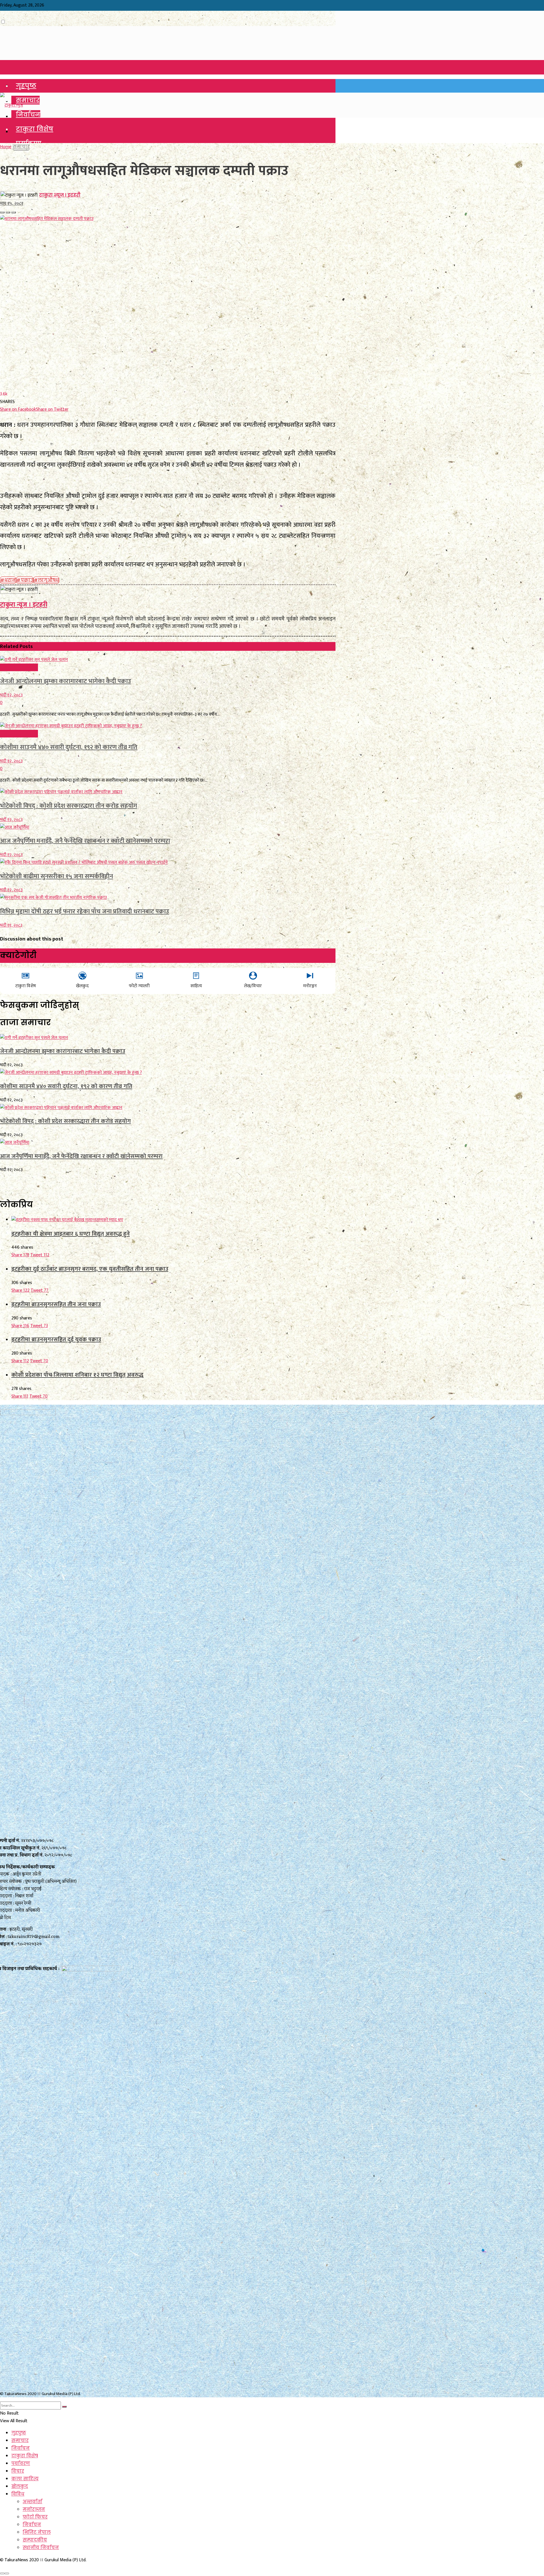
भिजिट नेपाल (37, 2532)
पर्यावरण (21, 2463)
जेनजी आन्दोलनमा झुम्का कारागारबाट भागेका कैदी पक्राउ (66, 681)
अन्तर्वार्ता (32, 2502)
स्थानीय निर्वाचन (41, 2548)
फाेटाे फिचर (35, 2517)
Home (6, 147)
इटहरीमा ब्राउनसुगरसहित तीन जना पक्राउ (56, 1304)
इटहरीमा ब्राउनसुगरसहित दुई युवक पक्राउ (56, 1339)
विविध (18, 2494)
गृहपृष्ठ (26, 86)
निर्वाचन (28, 115)
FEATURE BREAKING (19, 667)
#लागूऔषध (46, 580)
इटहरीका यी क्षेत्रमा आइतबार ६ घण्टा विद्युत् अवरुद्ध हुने (71, 1234)
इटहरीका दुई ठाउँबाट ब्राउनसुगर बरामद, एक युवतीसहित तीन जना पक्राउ (90, 1269)
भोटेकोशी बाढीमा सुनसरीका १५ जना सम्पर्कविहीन (57, 876)
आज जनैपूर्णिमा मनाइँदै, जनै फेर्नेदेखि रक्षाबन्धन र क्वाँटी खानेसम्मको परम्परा (85, 841)
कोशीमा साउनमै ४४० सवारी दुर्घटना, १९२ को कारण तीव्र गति (69, 747)
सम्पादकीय (35, 2540)
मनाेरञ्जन (34, 2509)
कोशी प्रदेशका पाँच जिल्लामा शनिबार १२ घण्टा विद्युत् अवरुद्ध (77, 1375)
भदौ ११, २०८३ (11, 925)
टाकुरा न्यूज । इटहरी (60, 195)
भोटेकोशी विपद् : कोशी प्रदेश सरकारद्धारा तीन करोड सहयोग (69, 806)
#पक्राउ (25, 580)
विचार (18, 2471)
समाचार (28, 100)
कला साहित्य (25, 2479)
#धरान (8, 580)
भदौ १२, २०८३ (11, 695)
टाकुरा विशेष (35, 129)
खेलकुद (20, 2486)
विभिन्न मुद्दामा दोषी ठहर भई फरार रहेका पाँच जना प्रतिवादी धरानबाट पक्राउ (85, 911)
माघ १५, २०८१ (12, 203)
